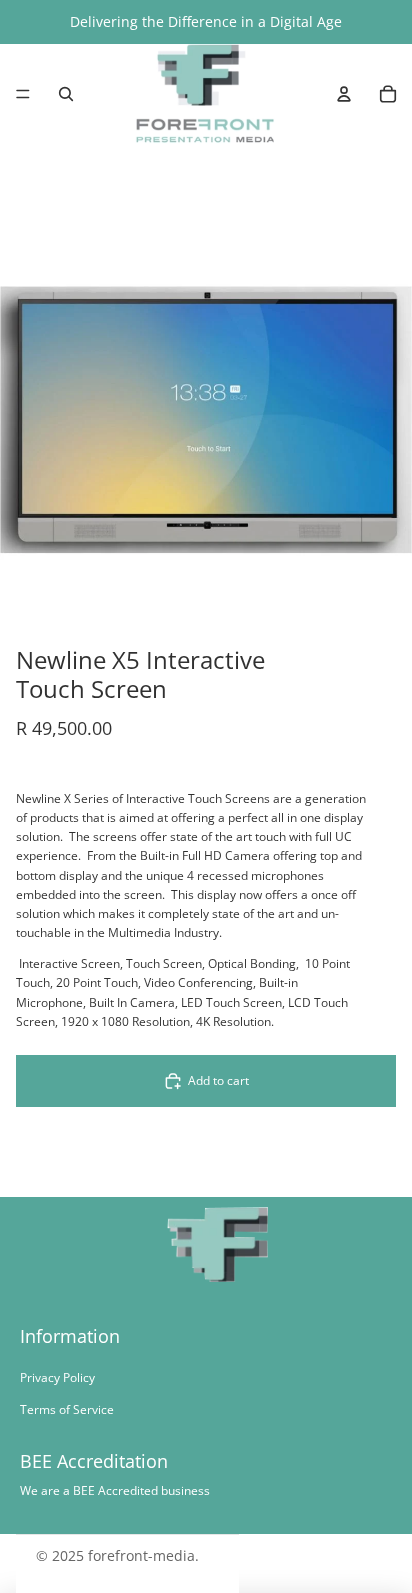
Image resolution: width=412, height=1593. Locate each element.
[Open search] (66, 94)
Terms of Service (67, 1409)
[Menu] (23, 94)
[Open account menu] (344, 94)
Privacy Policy (57, 1377)
